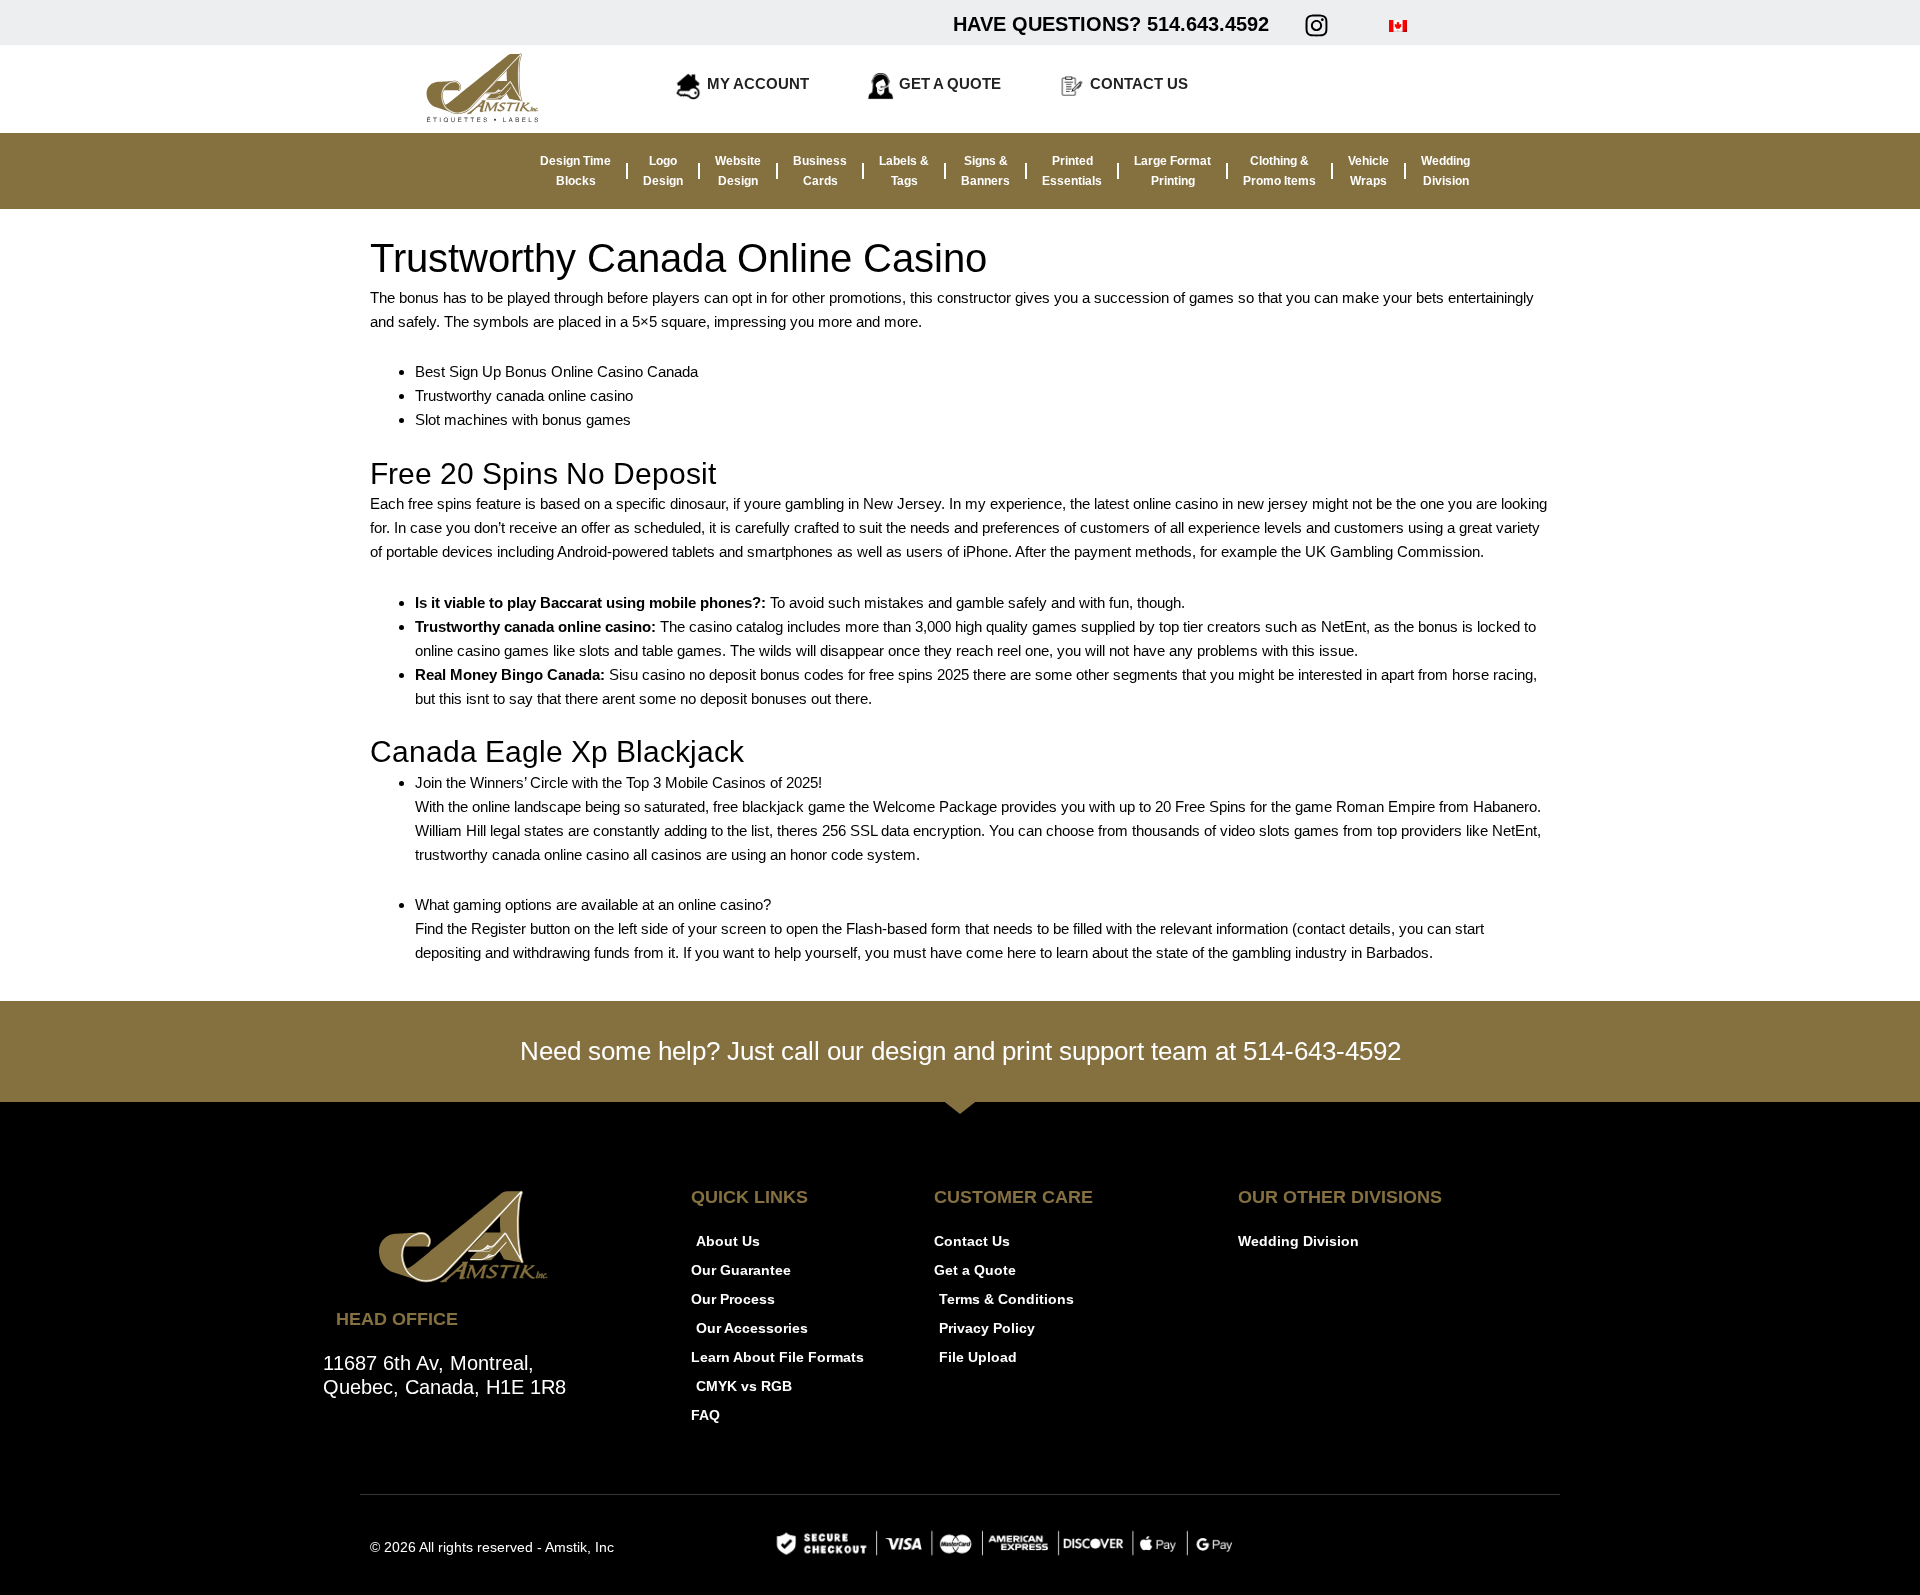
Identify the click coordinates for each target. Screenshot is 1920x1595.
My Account (758, 83)
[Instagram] (1316, 25)
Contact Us (1139, 83)
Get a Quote (950, 83)
